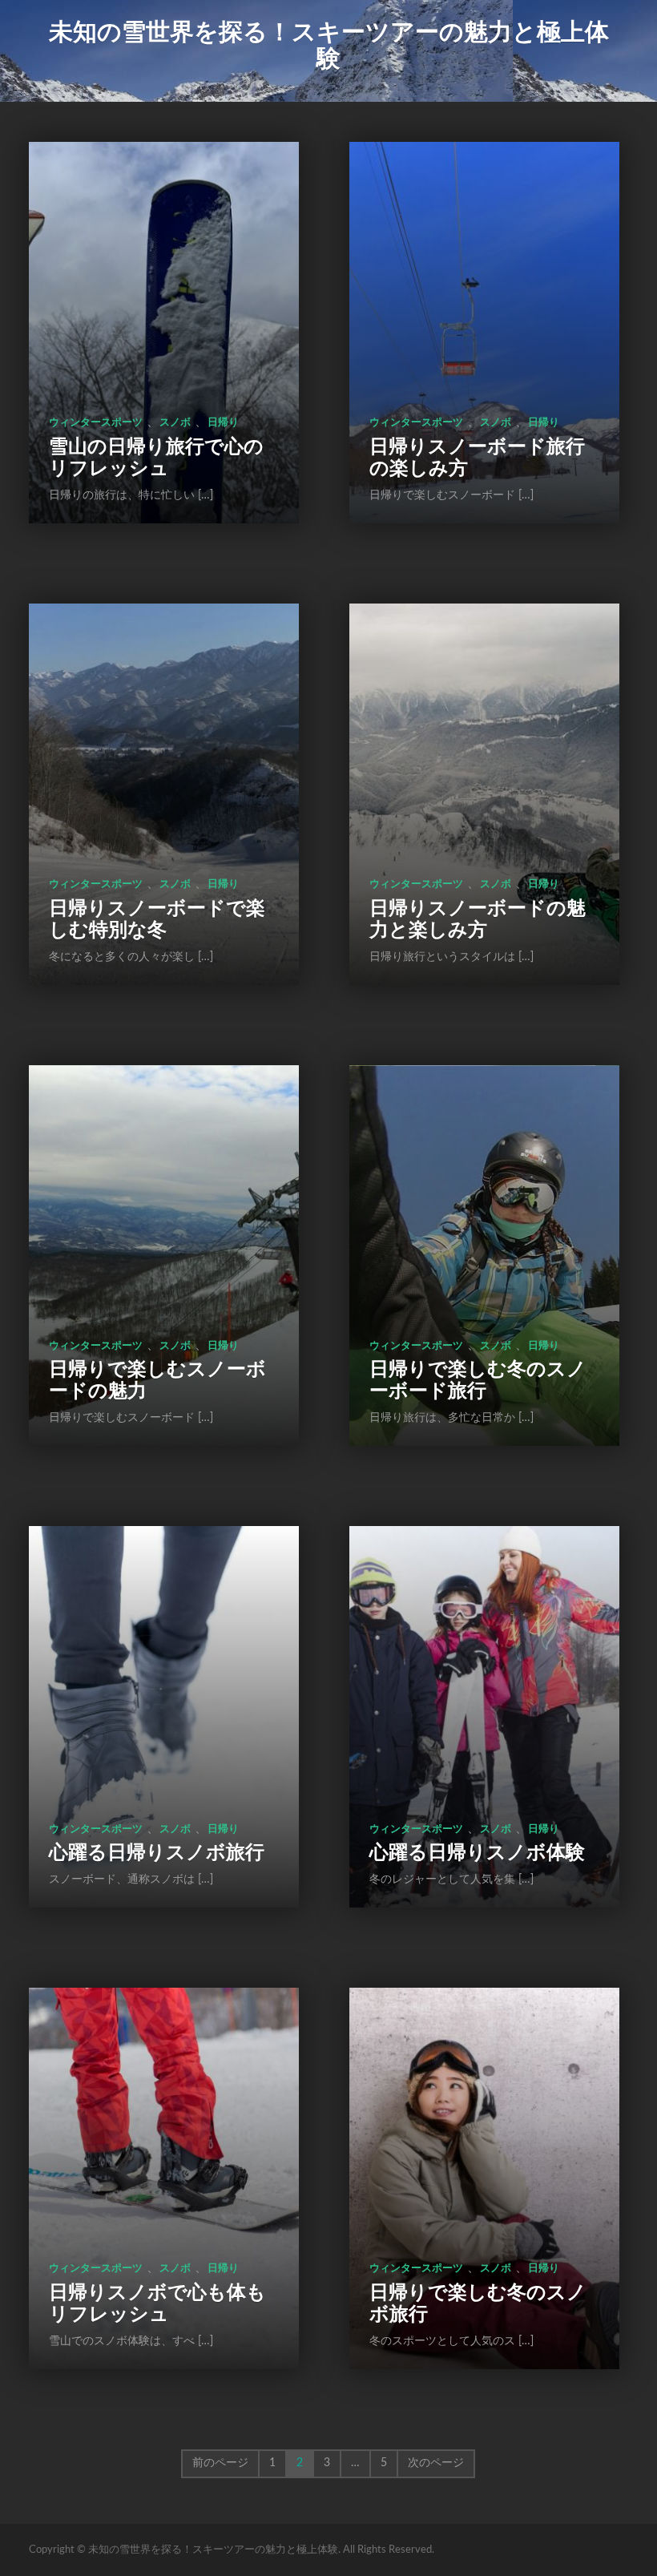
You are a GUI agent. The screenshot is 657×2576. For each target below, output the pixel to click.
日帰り (223, 423)
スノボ (175, 423)
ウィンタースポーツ (96, 423)
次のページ (436, 2463)
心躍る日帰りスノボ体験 (477, 1853)
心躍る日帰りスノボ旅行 (157, 1853)
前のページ (220, 2463)
